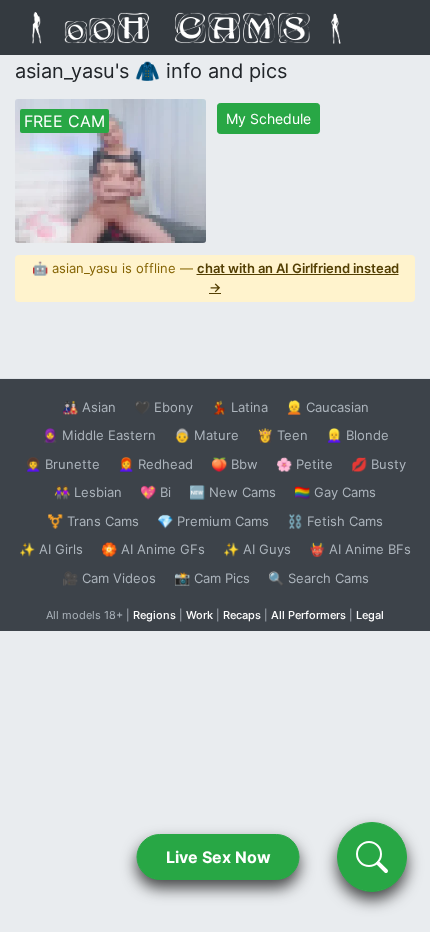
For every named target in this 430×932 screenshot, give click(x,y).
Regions (154, 615)
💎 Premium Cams (213, 521)
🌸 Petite (304, 464)
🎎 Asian (89, 407)
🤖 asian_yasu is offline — (215, 278)
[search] (372, 857)
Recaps (242, 615)
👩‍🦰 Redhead (155, 464)
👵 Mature (206, 435)
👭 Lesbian (88, 492)
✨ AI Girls (51, 549)
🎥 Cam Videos (109, 578)
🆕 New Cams (232, 492)
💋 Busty (378, 464)
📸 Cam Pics (212, 578)
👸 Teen (282, 435)
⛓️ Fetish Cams (335, 521)
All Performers (308, 615)
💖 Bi (155, 492)
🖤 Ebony (163, 407)
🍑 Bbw (234, 464)
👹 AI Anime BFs (360, 549)
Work (199, 615)
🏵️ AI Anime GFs (153, 549)
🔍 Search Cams (318, 578)
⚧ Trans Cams (93, 521)
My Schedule (268, 118)
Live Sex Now (218, 857)
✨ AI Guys (257, 549)
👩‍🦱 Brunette (62, 464)
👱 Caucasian (327, 407)
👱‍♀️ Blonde (357, 435)
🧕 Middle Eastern (99, 435)
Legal (370, 615)
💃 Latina (239, 407)
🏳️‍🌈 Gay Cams (335, 492)
